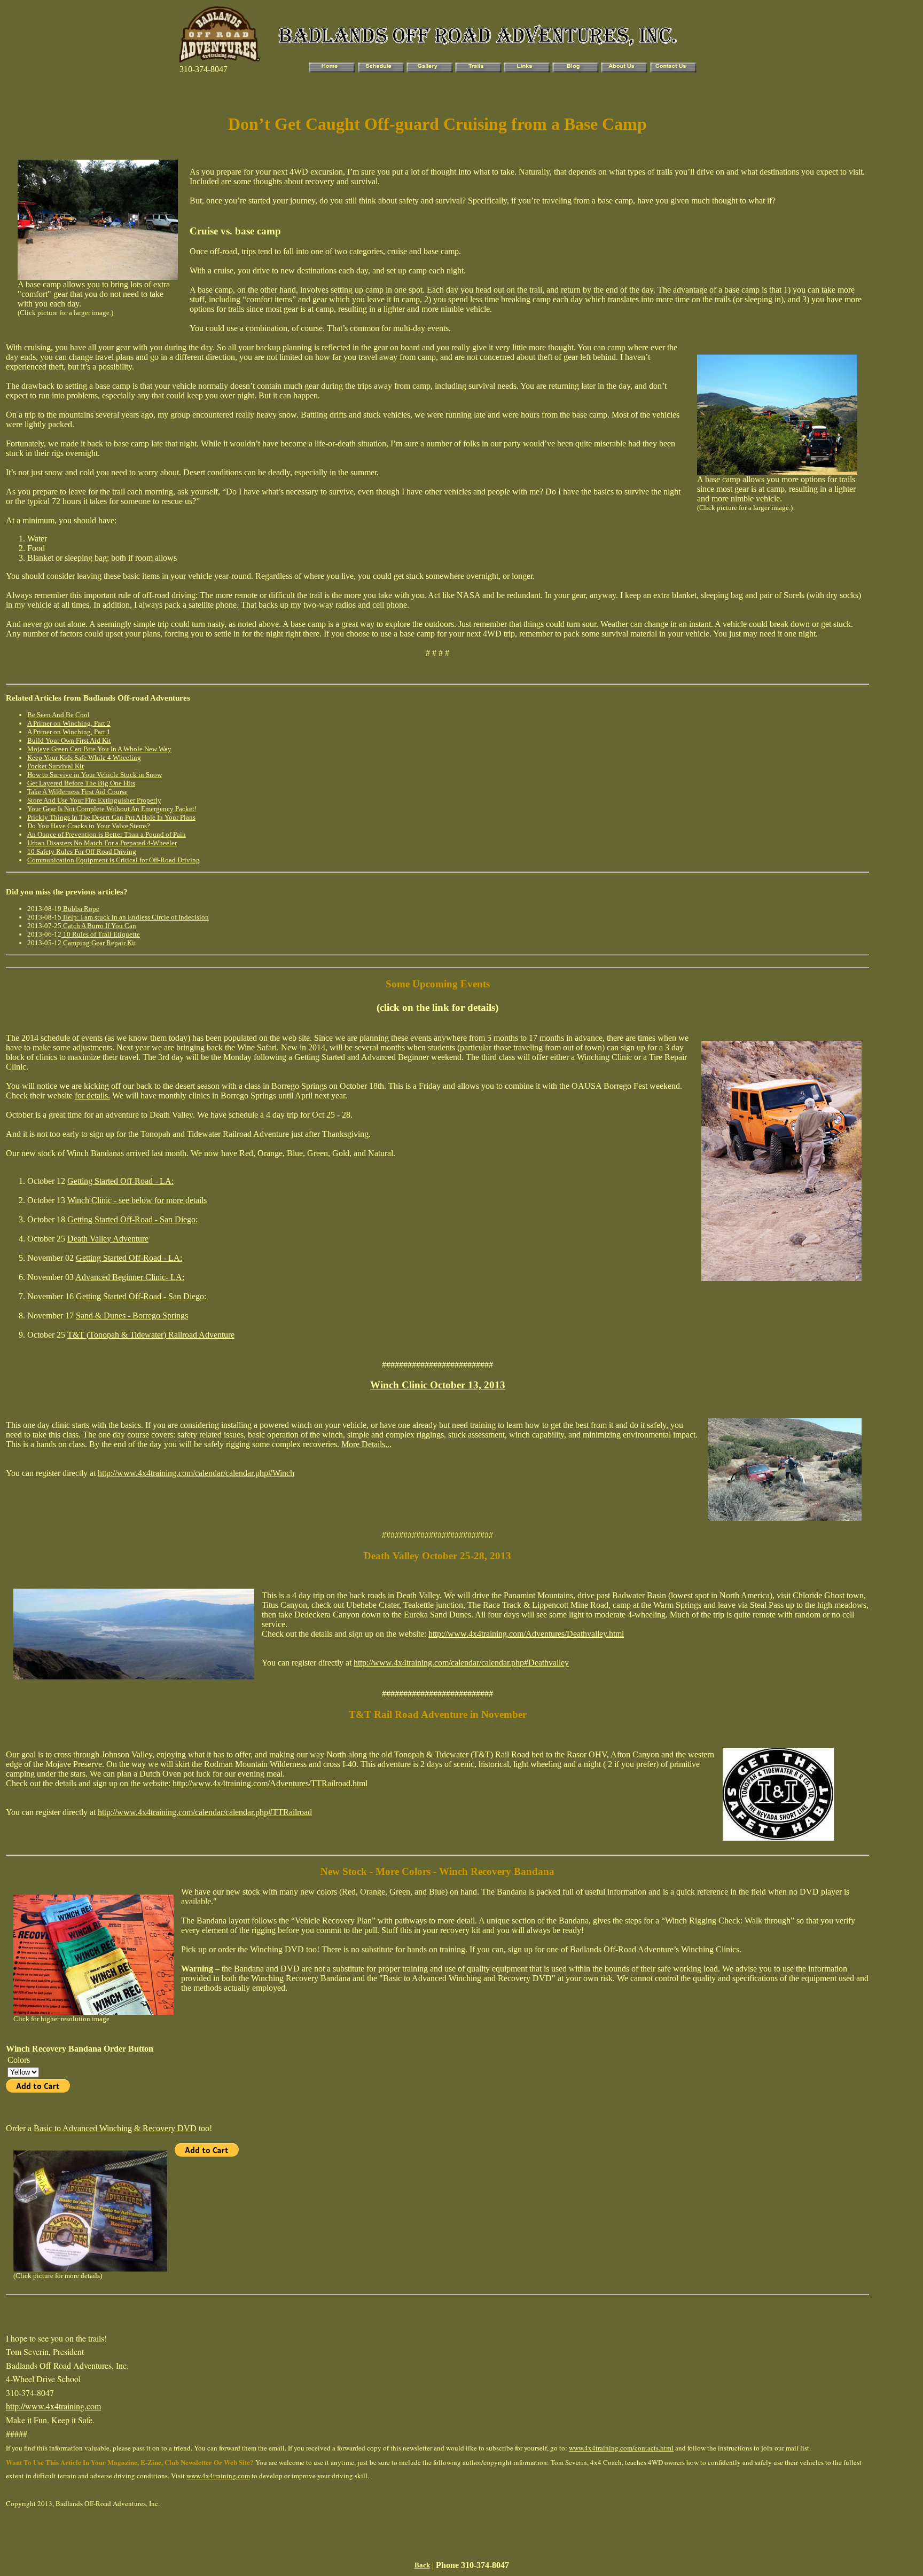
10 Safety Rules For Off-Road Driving (82, 851)
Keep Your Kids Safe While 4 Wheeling (84, 757)
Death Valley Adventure (108, 1239)
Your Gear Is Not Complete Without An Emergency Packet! (112, 809)
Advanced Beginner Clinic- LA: (130, 1277)
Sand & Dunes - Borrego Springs (132, 1316)
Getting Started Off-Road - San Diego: (132, 1219)
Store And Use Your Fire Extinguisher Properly (94, 800)
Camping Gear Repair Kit (99, 943)
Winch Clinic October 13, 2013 (438, 1385)
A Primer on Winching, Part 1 (69, 732)
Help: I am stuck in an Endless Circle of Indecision (135, 917)
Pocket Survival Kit (56, 766)
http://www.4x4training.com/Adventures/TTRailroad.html (270, 1783)
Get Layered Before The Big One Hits (81, 783)
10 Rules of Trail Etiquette (101, 934)
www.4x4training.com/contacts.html (621, 2448)
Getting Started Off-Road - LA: (120, 1181)
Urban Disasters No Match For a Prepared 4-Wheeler (102, 843)
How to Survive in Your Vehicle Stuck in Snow (95, 775)
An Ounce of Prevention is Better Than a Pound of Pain (107, 834)
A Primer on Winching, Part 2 (69, 723)
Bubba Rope (80, 909)
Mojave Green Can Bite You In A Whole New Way (99, 749)
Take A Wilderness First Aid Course (77, 792)
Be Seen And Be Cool (58, 715)
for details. (92, 1095)
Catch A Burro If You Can (99, 926)
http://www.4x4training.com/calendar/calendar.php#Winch (196, 1473)
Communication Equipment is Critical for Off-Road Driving (114, 860)
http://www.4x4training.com (53, 2406)
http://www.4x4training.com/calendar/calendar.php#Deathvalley (461, 1663)
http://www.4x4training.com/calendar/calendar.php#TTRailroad (205, 1812)
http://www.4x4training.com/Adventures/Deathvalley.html (526, 1634)
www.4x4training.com (218, 2476)
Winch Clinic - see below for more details (137, 1200)
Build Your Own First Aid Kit (69, 740)
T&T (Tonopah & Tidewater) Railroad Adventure (151, 1335)
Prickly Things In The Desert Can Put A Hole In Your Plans (111, 817)
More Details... (366, 1444)
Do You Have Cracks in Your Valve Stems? (89, 826)
